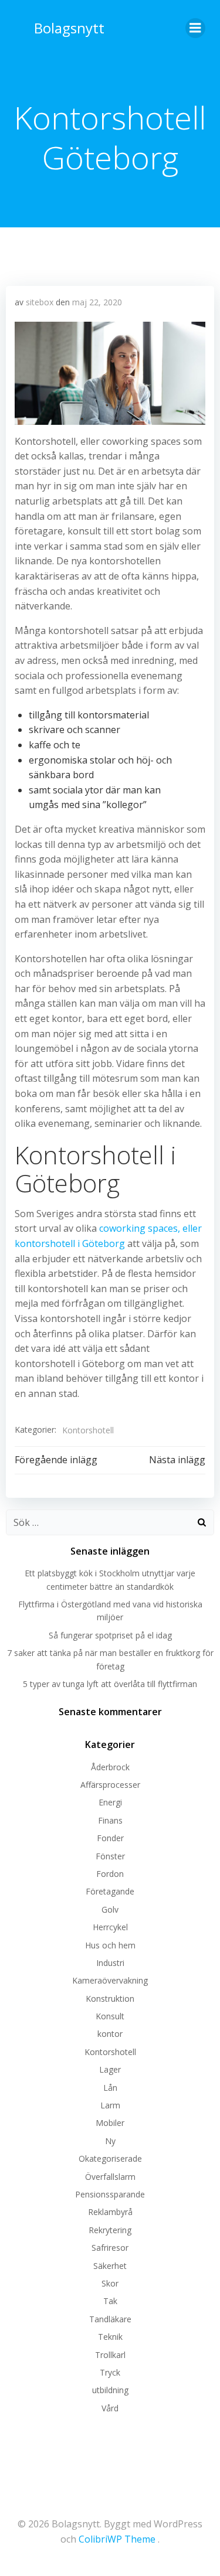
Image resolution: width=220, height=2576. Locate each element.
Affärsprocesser (110, 1785)
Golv (110, 1909)
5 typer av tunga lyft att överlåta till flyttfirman (110, 1684)
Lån (110, 2088)
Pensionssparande (110, 2194)
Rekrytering (110, 2230)
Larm (110, 2105)
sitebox (40, 302)
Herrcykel (110, 1927)
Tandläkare (110, 2319)
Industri (110, 1963)
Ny (110, 2141)
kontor (110, 2034)
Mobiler (110, 2123)
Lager (110, 2069)
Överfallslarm (110, 2177)
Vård (110, 2408)
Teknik (110, 2337)
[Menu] (195, 28)
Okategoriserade (110, 2158)
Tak (110, 2301)
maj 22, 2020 (97, 302)
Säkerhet (110, 2266)
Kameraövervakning (110, 1980)
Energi (110, 1802)
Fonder (110, 1838)
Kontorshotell (88, 1430)
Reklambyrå (110, 2212)
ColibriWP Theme (117, 2539)
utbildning (110, 2390)
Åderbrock (110, 1767)
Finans (110, 1820)
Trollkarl (110, 2355)
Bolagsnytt (69, 28)
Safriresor (110, 2248)
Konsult (110, 2016)
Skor (110, 2283)
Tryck (110, 2372)
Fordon (110, 1874)
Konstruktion (110, 1999)
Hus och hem (110, 1945)
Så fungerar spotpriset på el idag (110, 1635)
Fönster (110, 1856)
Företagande (110, 1891)
